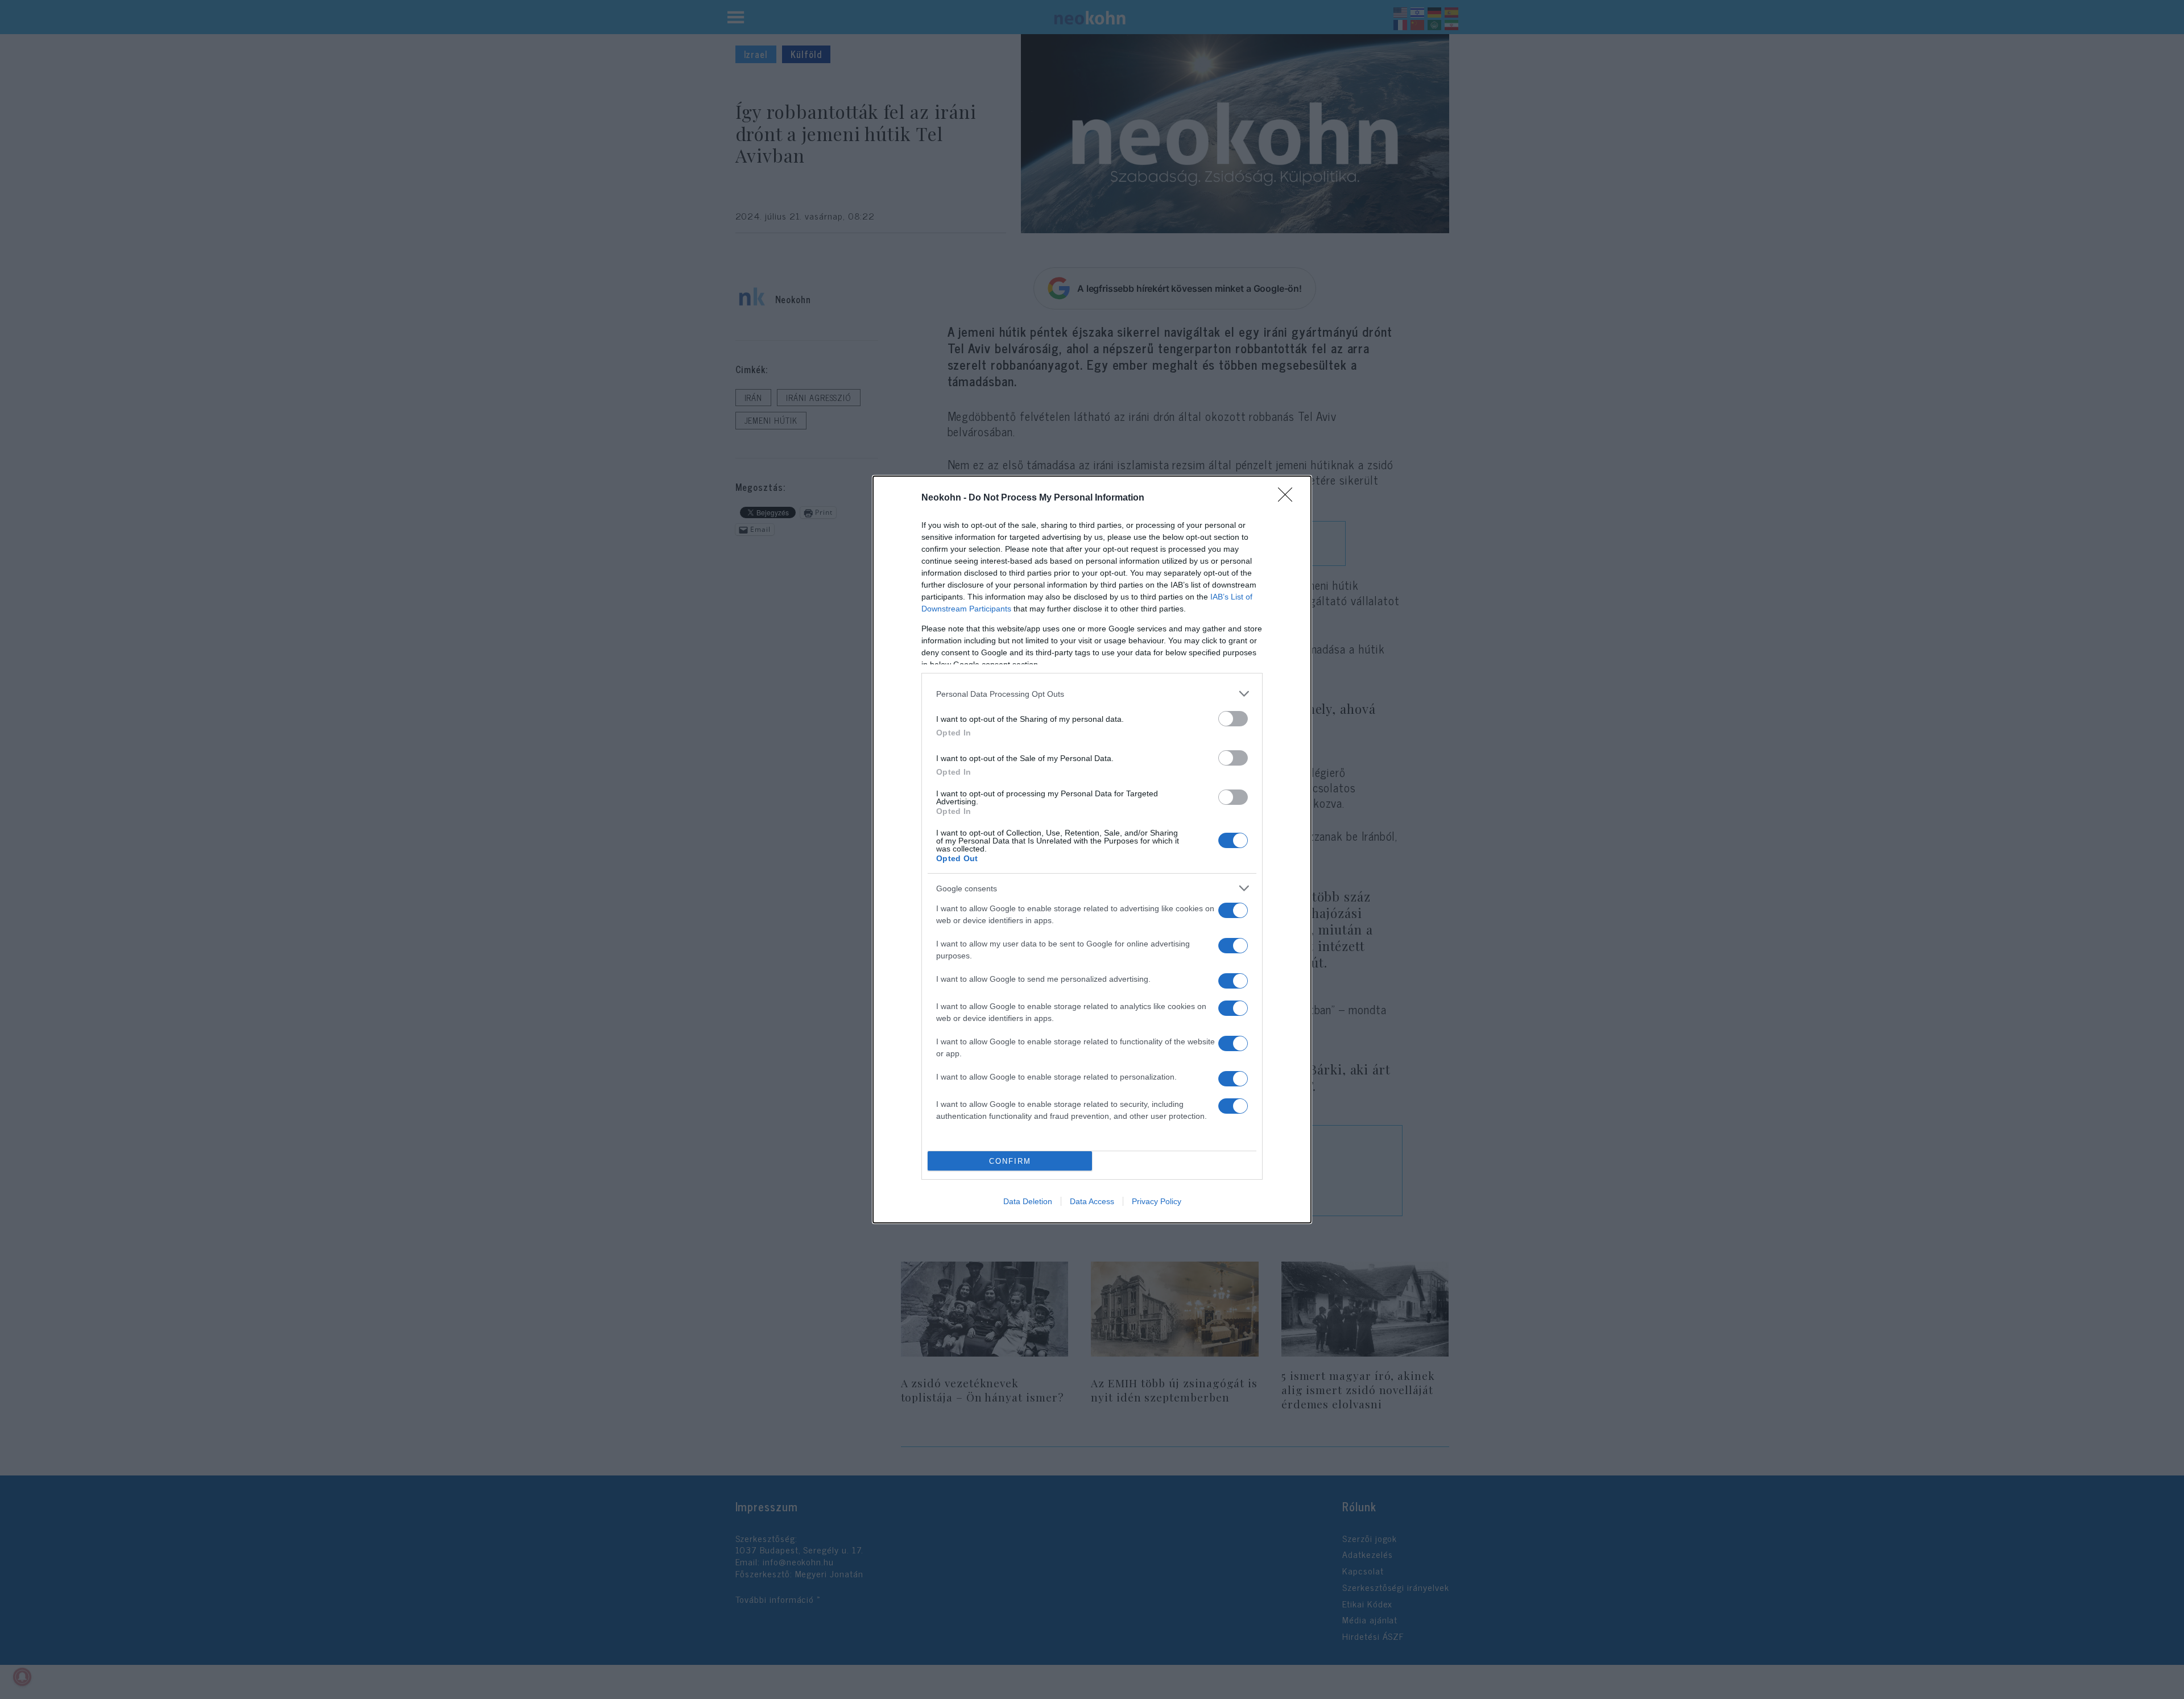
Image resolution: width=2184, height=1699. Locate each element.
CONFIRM (1010, 1161)
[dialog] (1092, 849)
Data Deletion (1028, 1201)
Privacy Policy (1157, 1201)
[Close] (1289, 498)
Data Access (1092, 1201)
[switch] (1233, 719)
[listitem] (1092, 694)
